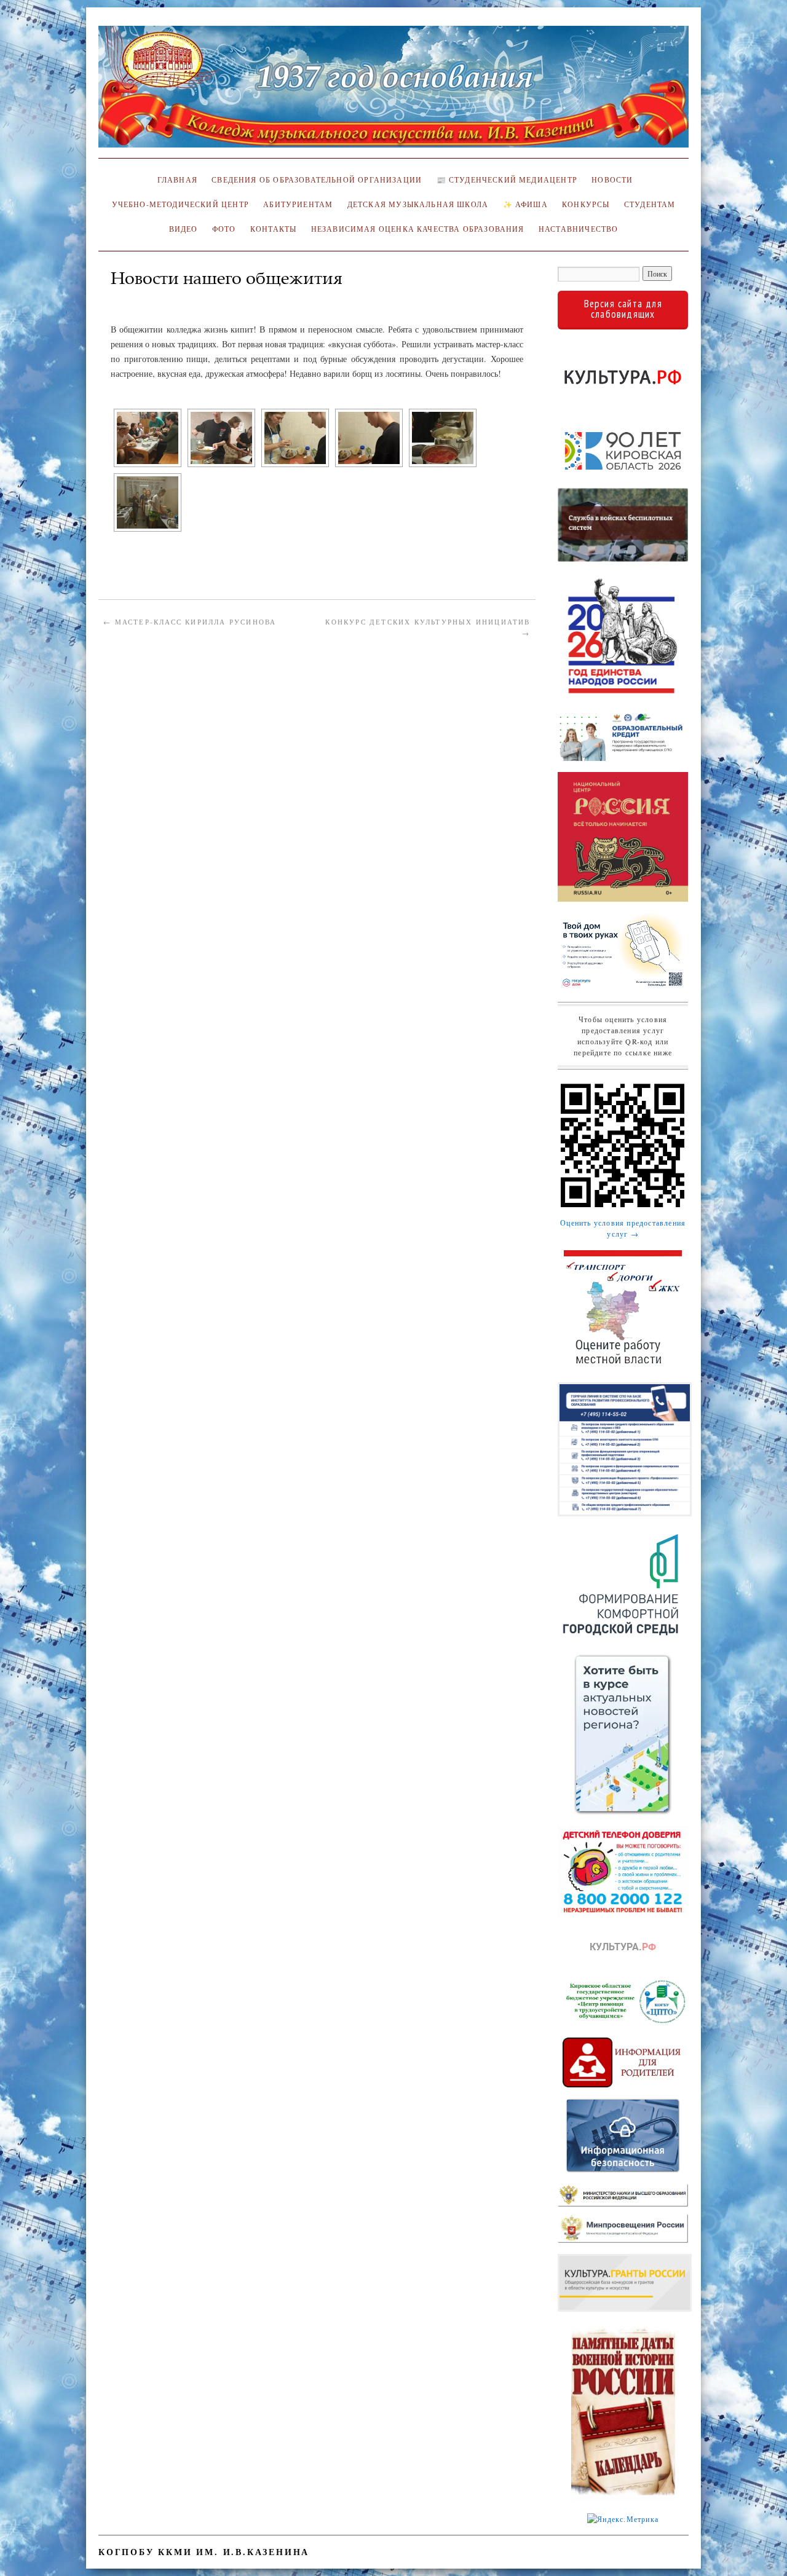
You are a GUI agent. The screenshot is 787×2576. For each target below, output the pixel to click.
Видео (184, 229)
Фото (224, 229)
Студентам (650, 204)
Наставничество (578, 229)
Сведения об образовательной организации (317, 180)
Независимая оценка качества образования (418, 229)
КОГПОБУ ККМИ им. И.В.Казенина (204, 2552)
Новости (612, 180)
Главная (175, 180)
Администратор (148, 296)
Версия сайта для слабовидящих (623, 309)
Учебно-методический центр (180, 204)
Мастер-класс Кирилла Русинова (190, 622)
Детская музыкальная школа (418, 204)
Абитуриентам (298, 204)
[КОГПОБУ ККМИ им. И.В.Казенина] (393, 92)
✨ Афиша (525, 204)
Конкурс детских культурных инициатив (428, 627)
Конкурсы (586, 204)
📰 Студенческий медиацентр (507, 180)
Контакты (273, 229)
